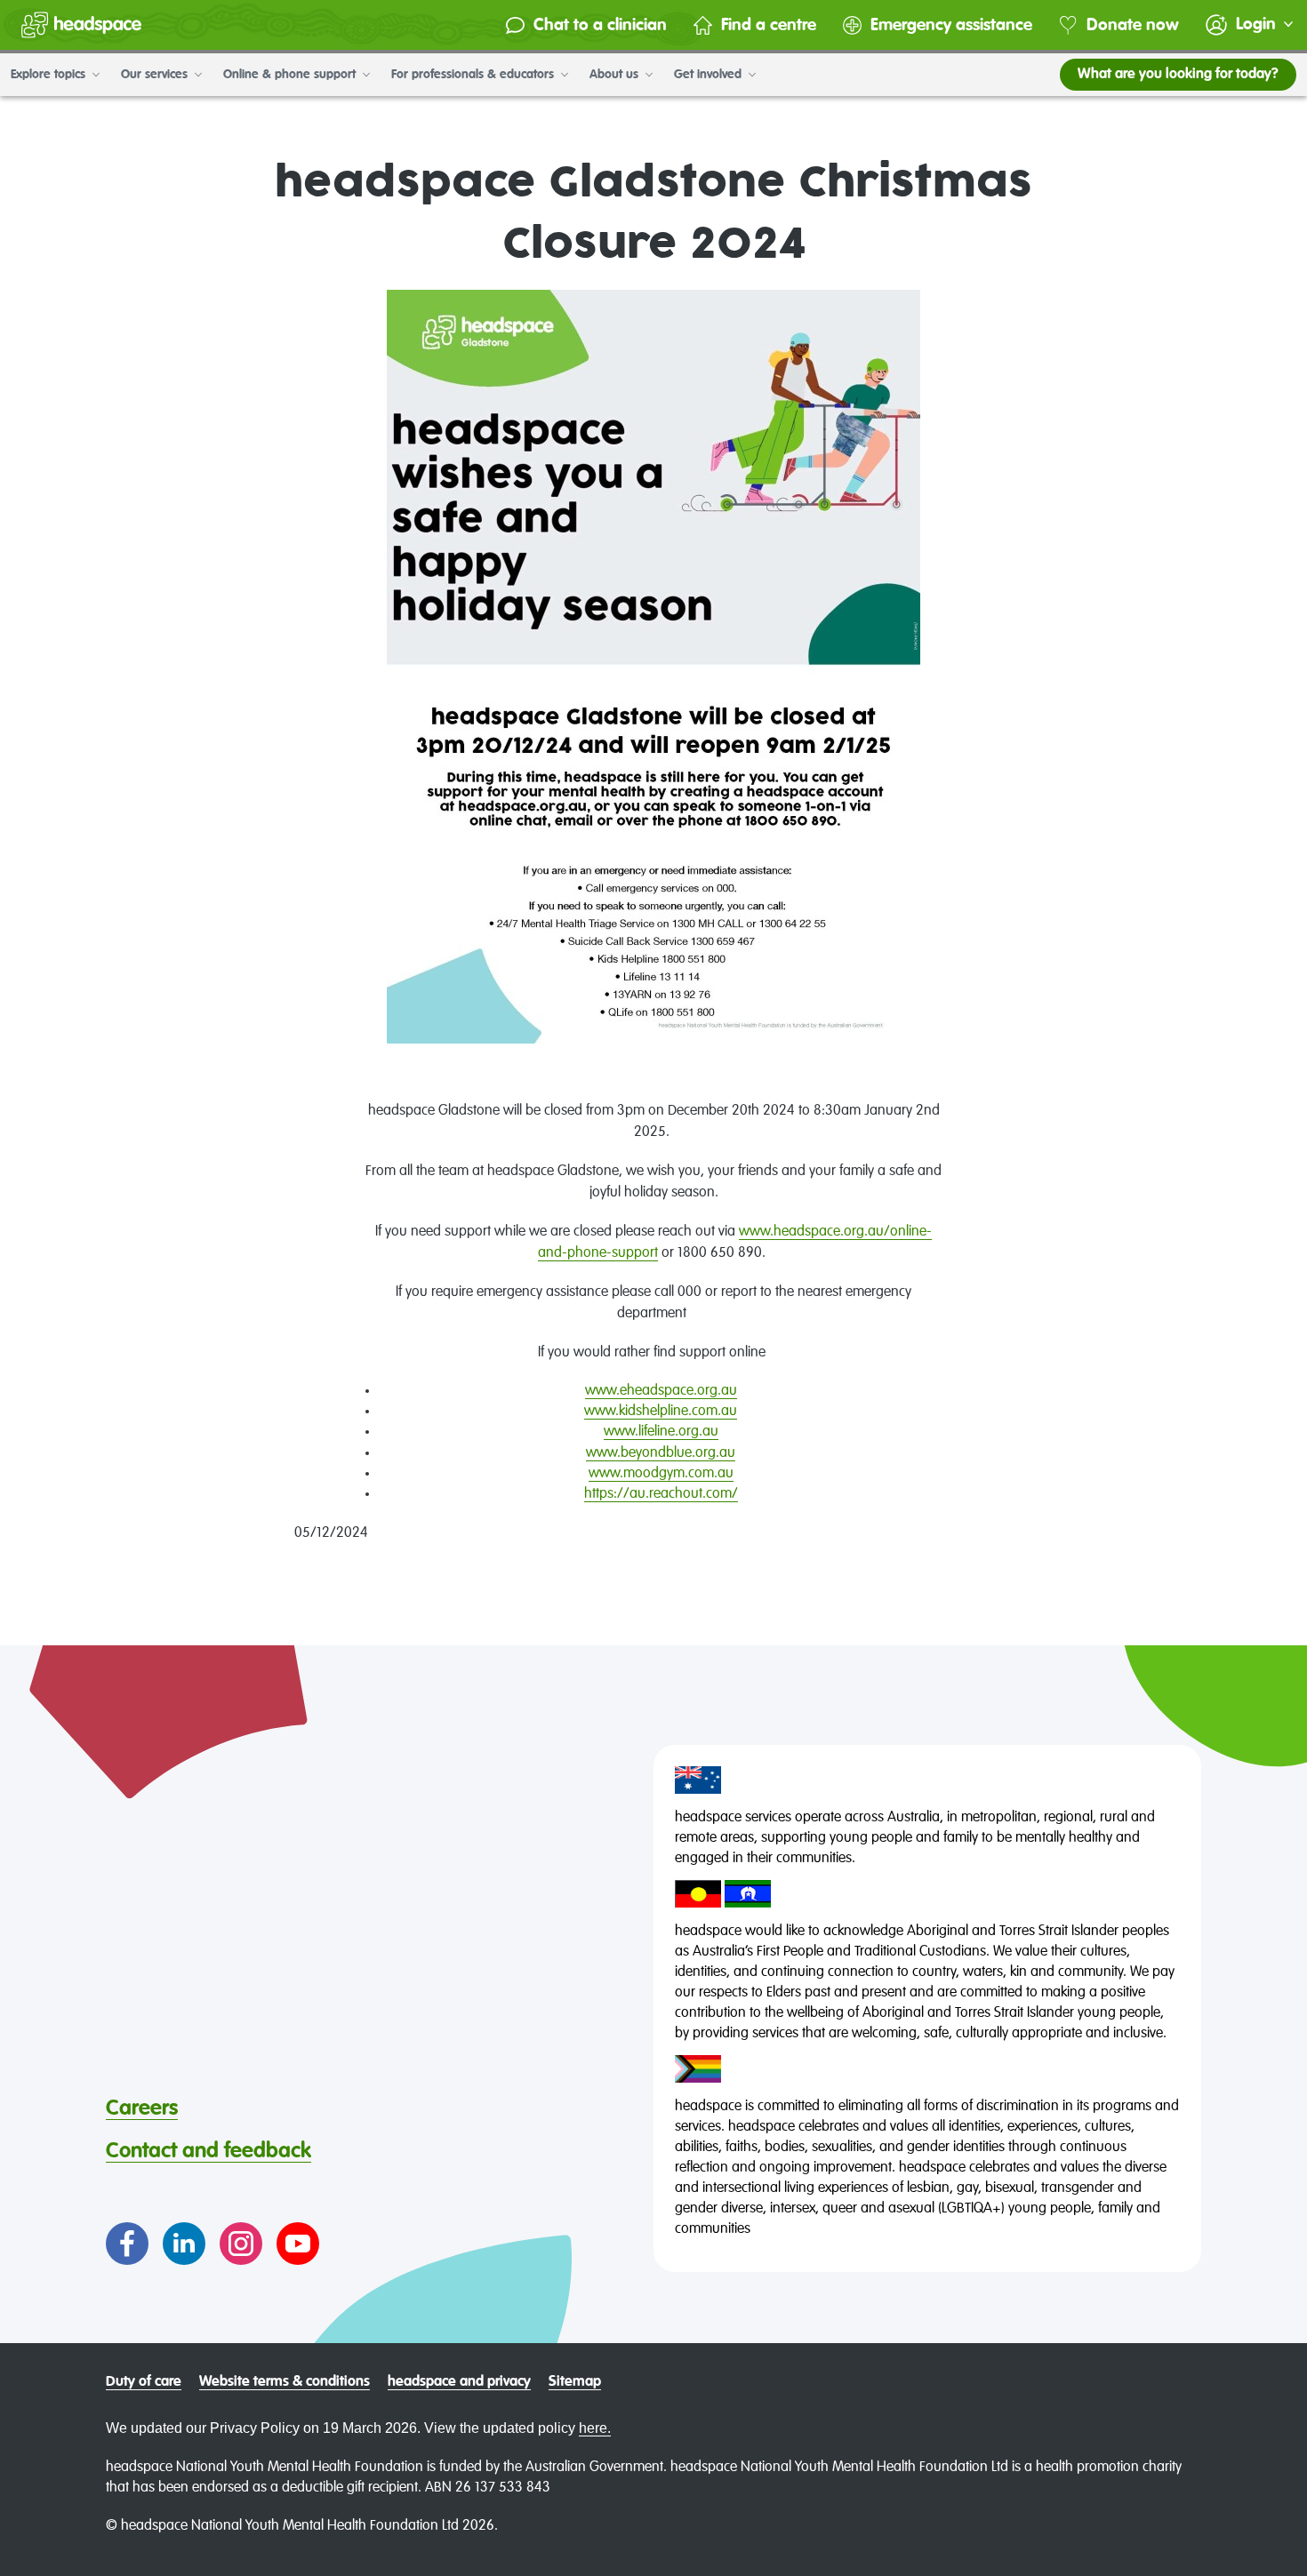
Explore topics (50, 75)
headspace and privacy (459, 2382)
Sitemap (575, 2382)
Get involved (710, 75)
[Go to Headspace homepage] (81, 25)
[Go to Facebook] (127, 2244)
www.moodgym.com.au (661, 1474)
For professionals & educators (474, 75)
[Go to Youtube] (298, 2244)
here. (595, 2428)
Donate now (1133, 25)
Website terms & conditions (285, 2382)
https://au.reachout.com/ (661, 1494)
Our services (156, 75)
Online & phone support (291, 75)
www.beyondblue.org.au (661, 1453)
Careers (142, 2108)
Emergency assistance (951, 25)
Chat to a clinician (600, 25)
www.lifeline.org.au (661, 1432)
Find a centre (769, 25)
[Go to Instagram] (241, 2244)
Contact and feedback (208, 2151)
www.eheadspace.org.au (661, 1391)
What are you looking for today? (1178, 75)
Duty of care (144, 2382)
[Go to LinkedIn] (184, 2244)
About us (616, 75)
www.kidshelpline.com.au (661, 1412)
